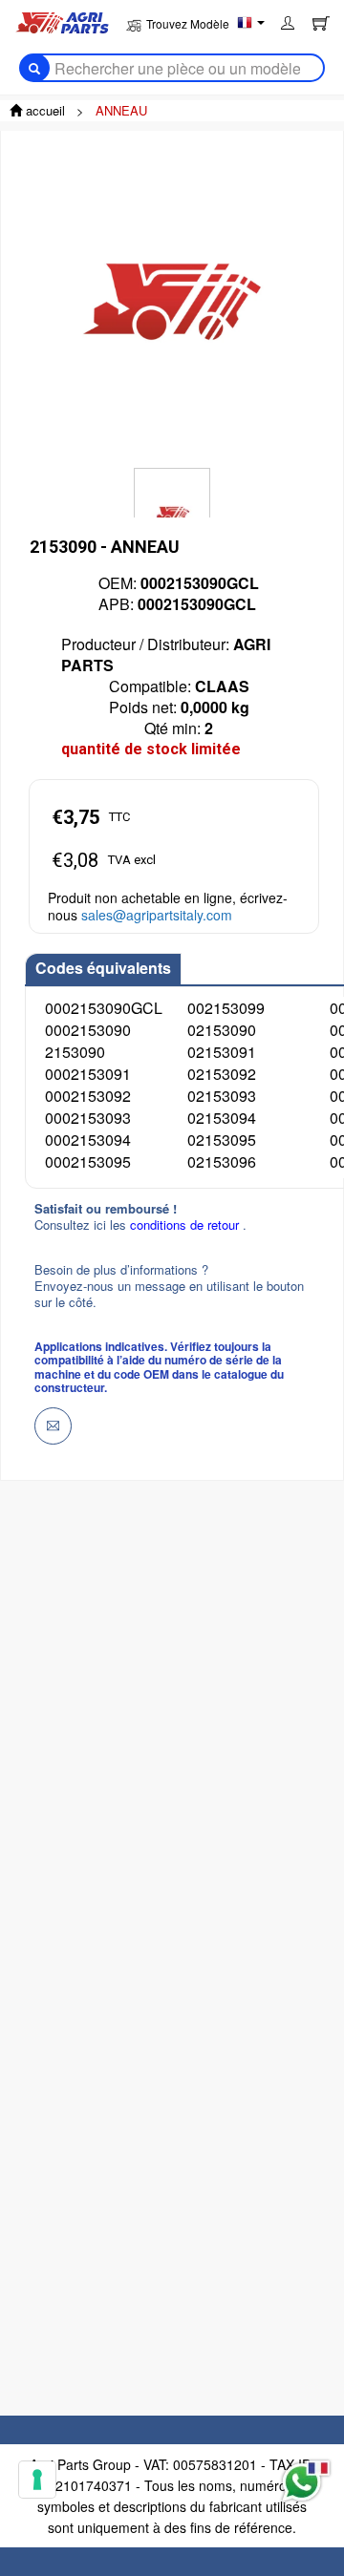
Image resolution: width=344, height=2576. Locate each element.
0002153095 (88, 1161)
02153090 (222, 1030)
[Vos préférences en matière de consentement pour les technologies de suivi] (37, 2480)
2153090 (75, 1052)
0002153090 (88, 1030)
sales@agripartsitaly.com (157, 915)
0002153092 (88, 1096)
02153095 (222, 1140)
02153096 (222, 1161)
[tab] (103, 969)
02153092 (222, 1074)
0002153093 (88, 1118)
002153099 (226, 1008)
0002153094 (88, 1140)
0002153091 (88, 1074)
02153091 (222, 1052)
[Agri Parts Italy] (62, 21)
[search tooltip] (34, 68)
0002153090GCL (104, 1008)
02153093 (222, 1096)
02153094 (222, 1118)
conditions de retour (186, 1225)
